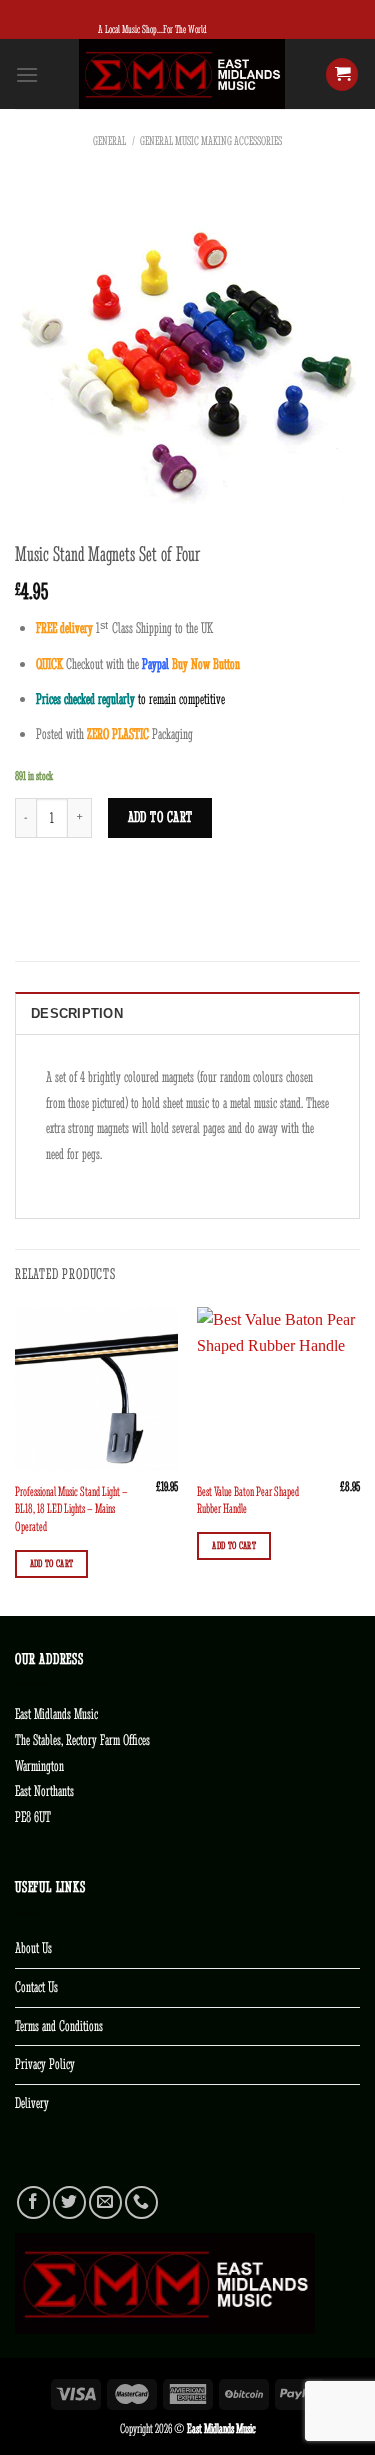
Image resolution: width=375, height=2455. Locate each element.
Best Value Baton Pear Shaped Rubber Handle (248, 1500)
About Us (33, 1948)
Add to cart (160, 817)
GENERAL (109, 141)
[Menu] (27, 74)
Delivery (32, 2103)
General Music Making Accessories (211, 141)
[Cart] (342, 74)
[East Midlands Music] (182, 74)
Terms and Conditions (59, 2026)
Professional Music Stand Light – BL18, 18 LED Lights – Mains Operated (71, 1509)
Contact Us (36, 1987)
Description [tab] (77, 1013)
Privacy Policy (45, 2064)
